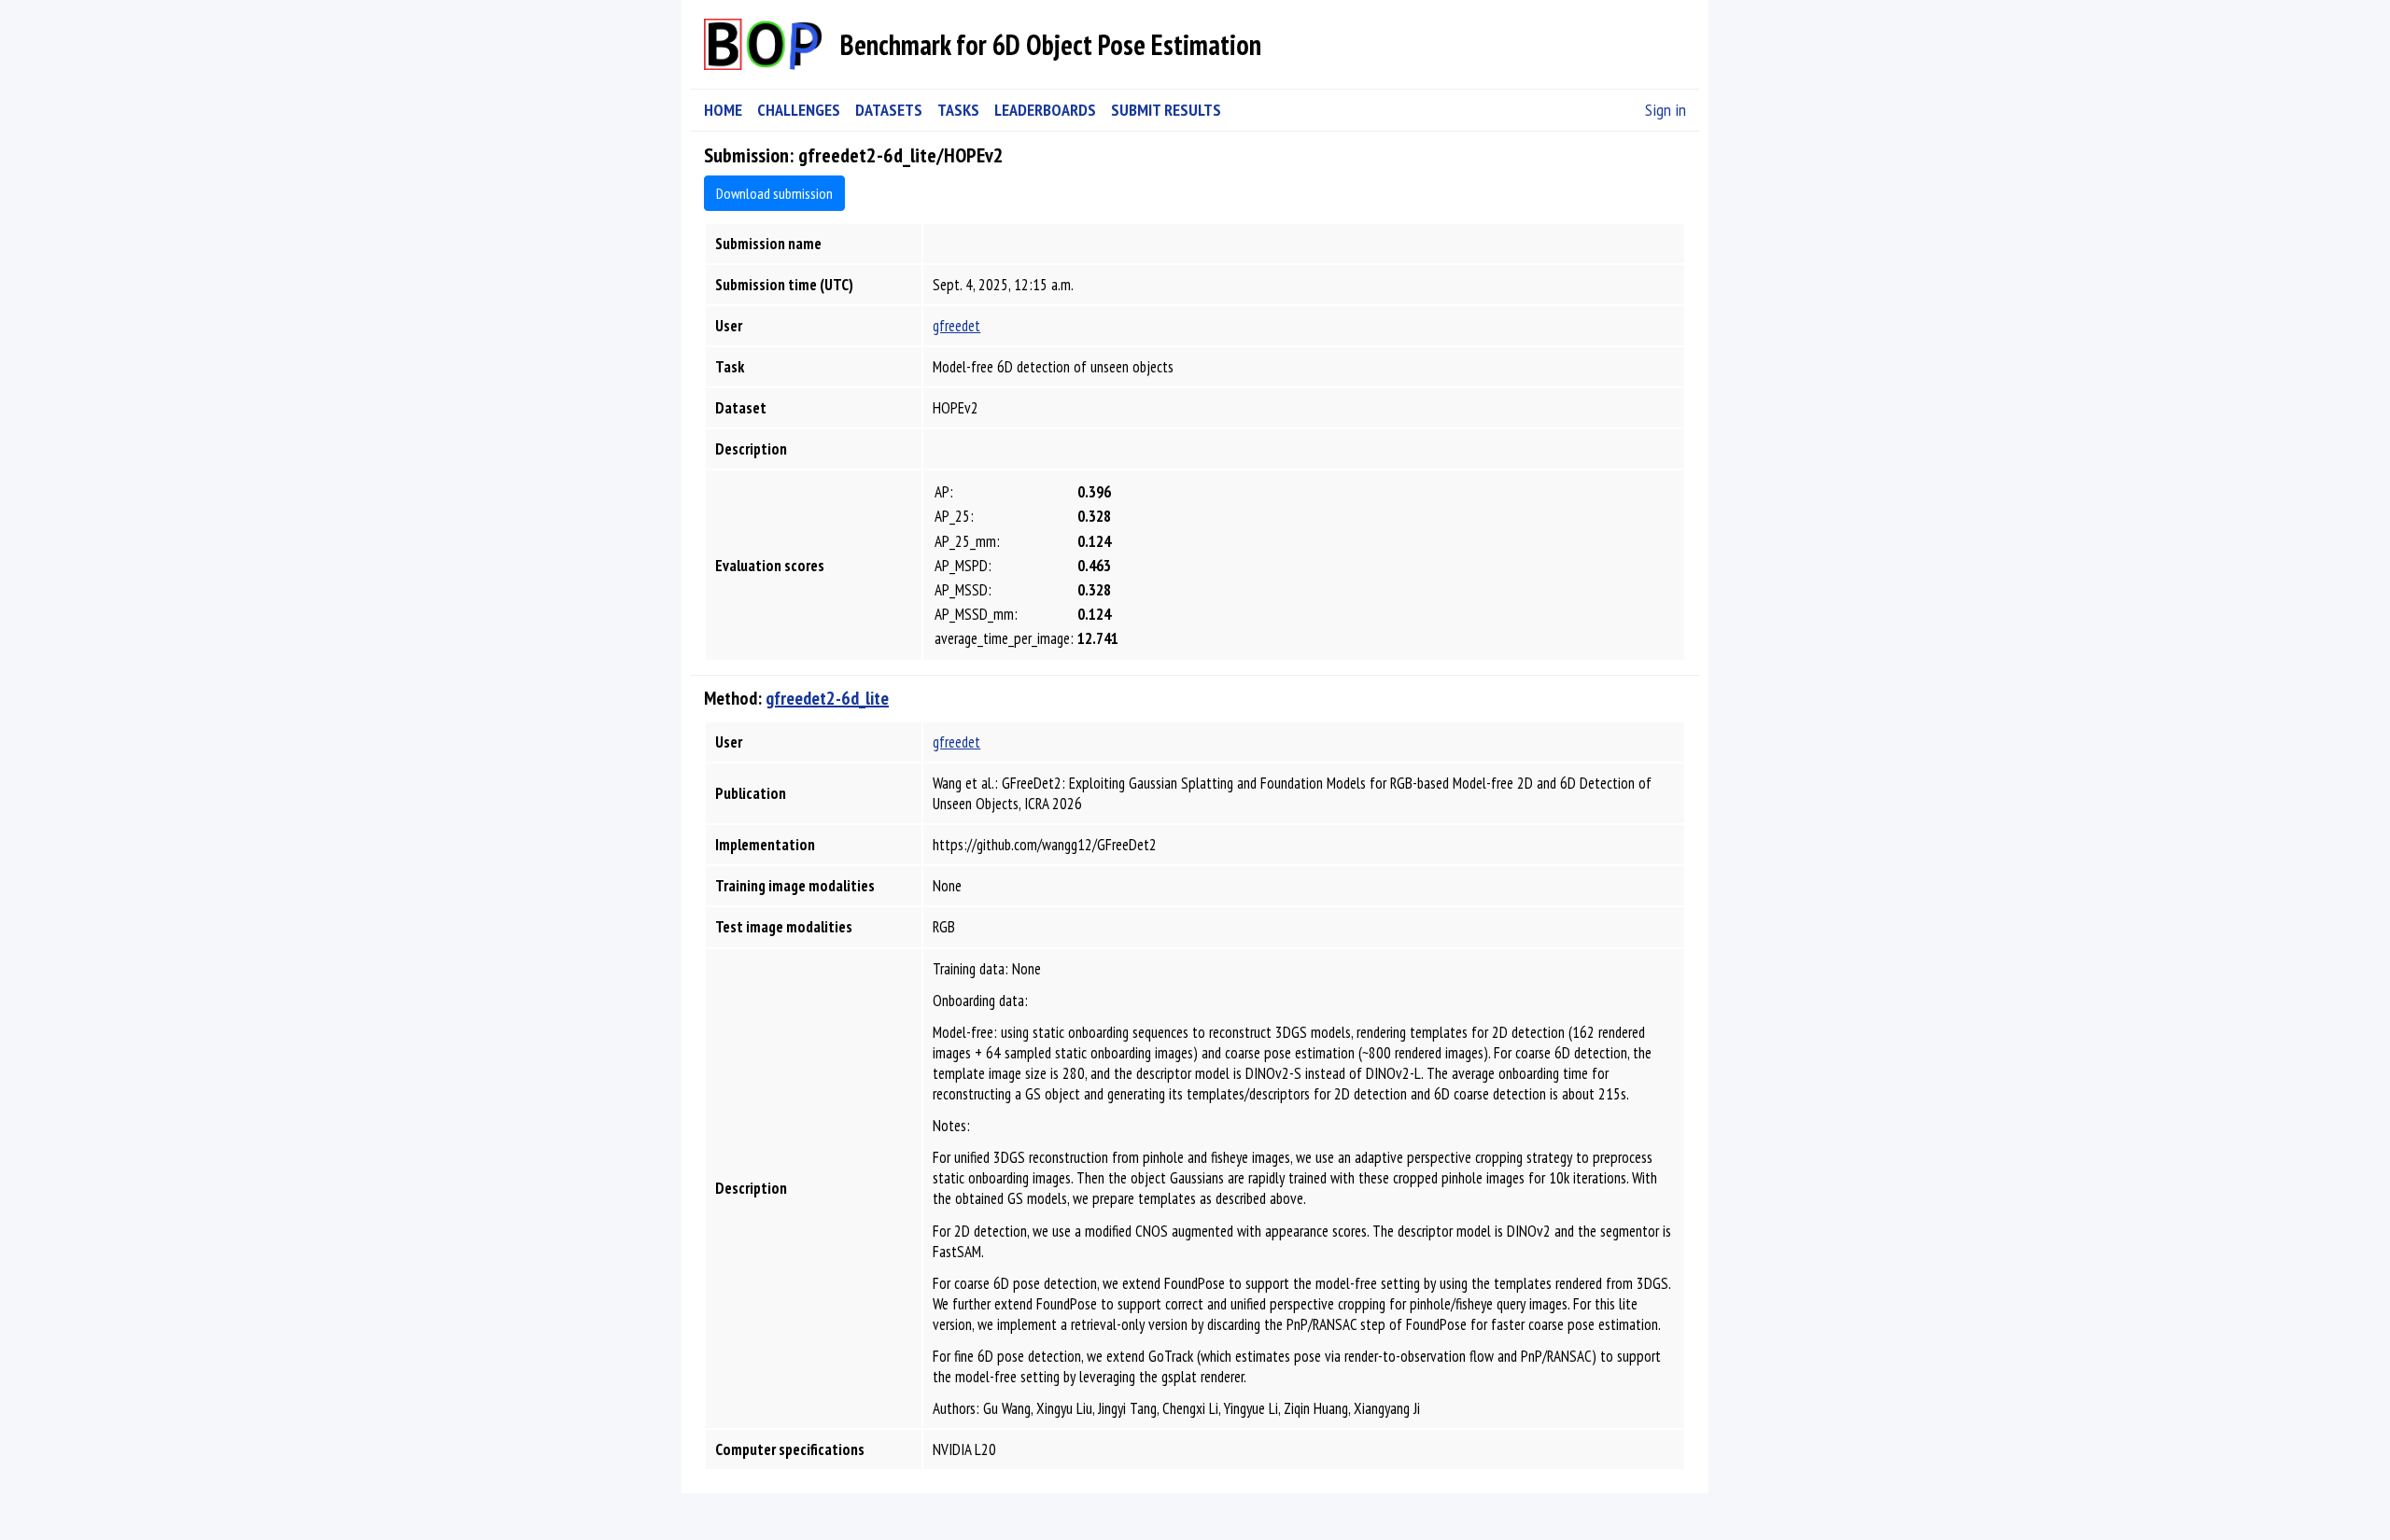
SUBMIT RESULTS (1166, 110)
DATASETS (889, 110)
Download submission (774, 193)
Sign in (1666, 110)
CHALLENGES (799, 110)
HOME (723, 110)
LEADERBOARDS (1045, 110)
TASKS (958, 110)
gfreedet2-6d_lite (827, 698)
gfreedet (956, 326)
